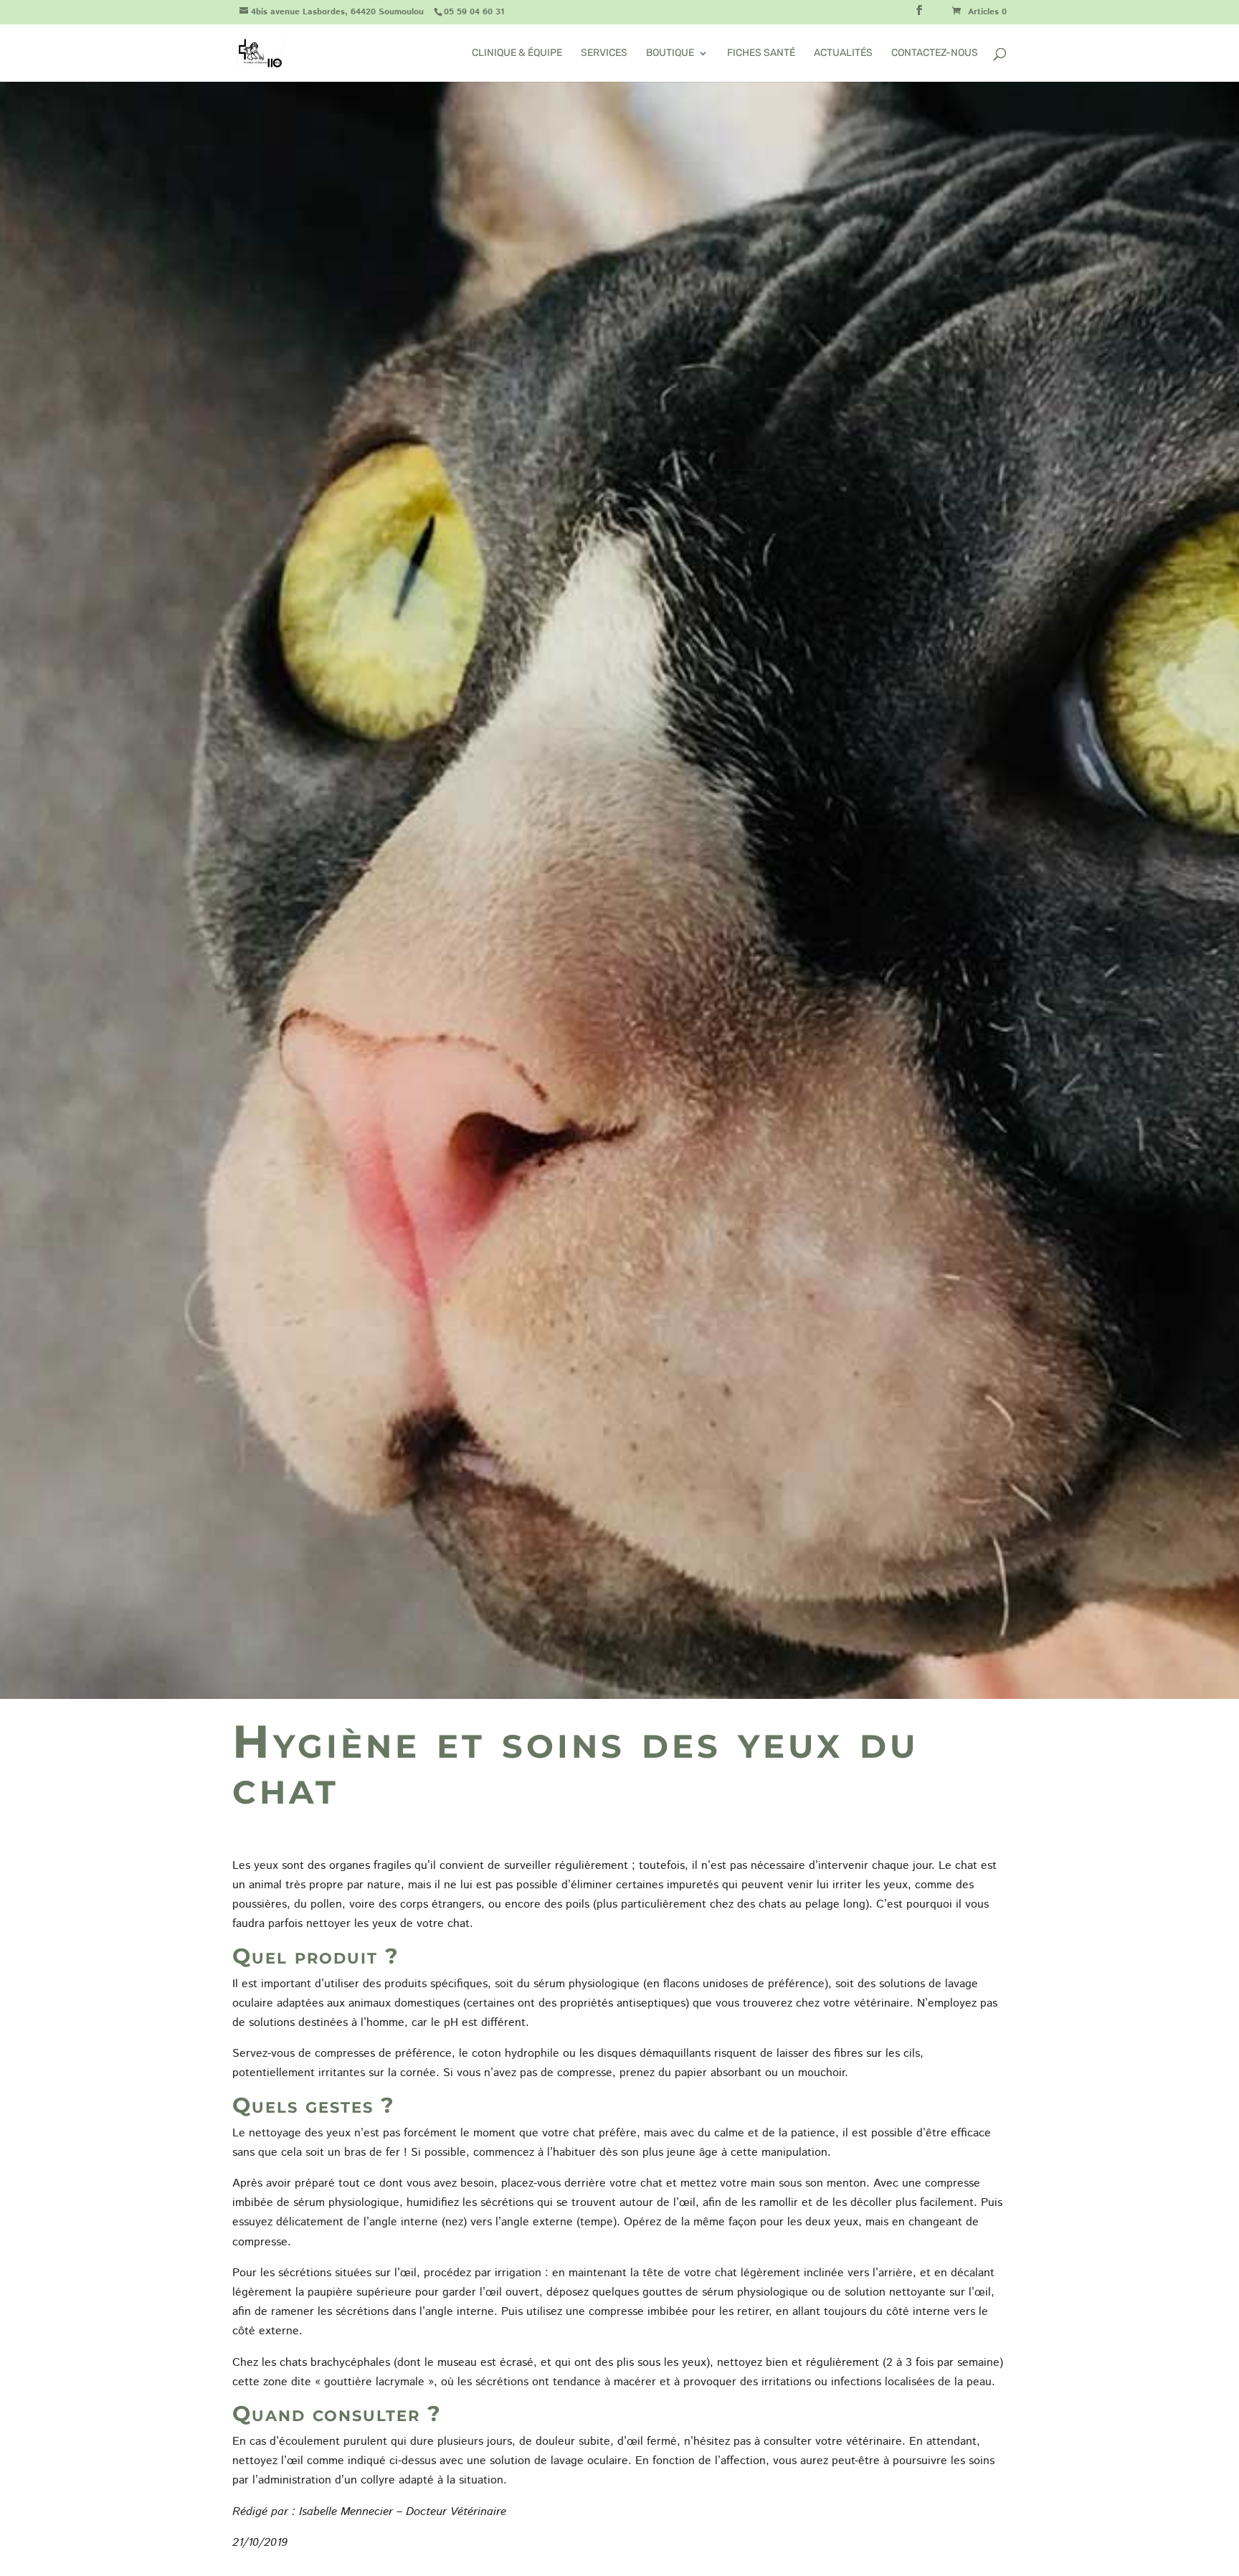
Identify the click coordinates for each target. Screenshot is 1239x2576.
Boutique (670, 53)
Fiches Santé (761, 53)
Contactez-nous (935, 53)
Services (604, 53)
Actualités (843, 53)
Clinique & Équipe (517, 53)
